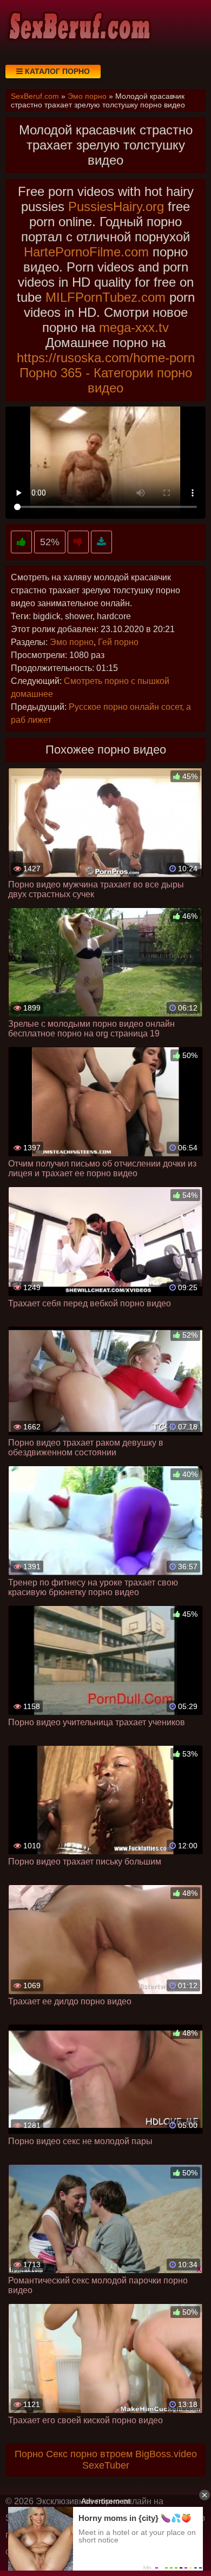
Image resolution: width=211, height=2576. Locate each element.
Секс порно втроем (89, 2454)
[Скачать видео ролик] (101, 542)
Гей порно (118, 642)
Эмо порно (72, 642)
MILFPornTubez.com (105, 297)
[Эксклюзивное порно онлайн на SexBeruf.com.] (78, 27)
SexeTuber (106, 2465)
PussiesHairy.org (116, 206)
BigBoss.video (166, 2454)
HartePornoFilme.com (86, 252)
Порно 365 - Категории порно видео (106, 380)
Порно (29, 2454)
